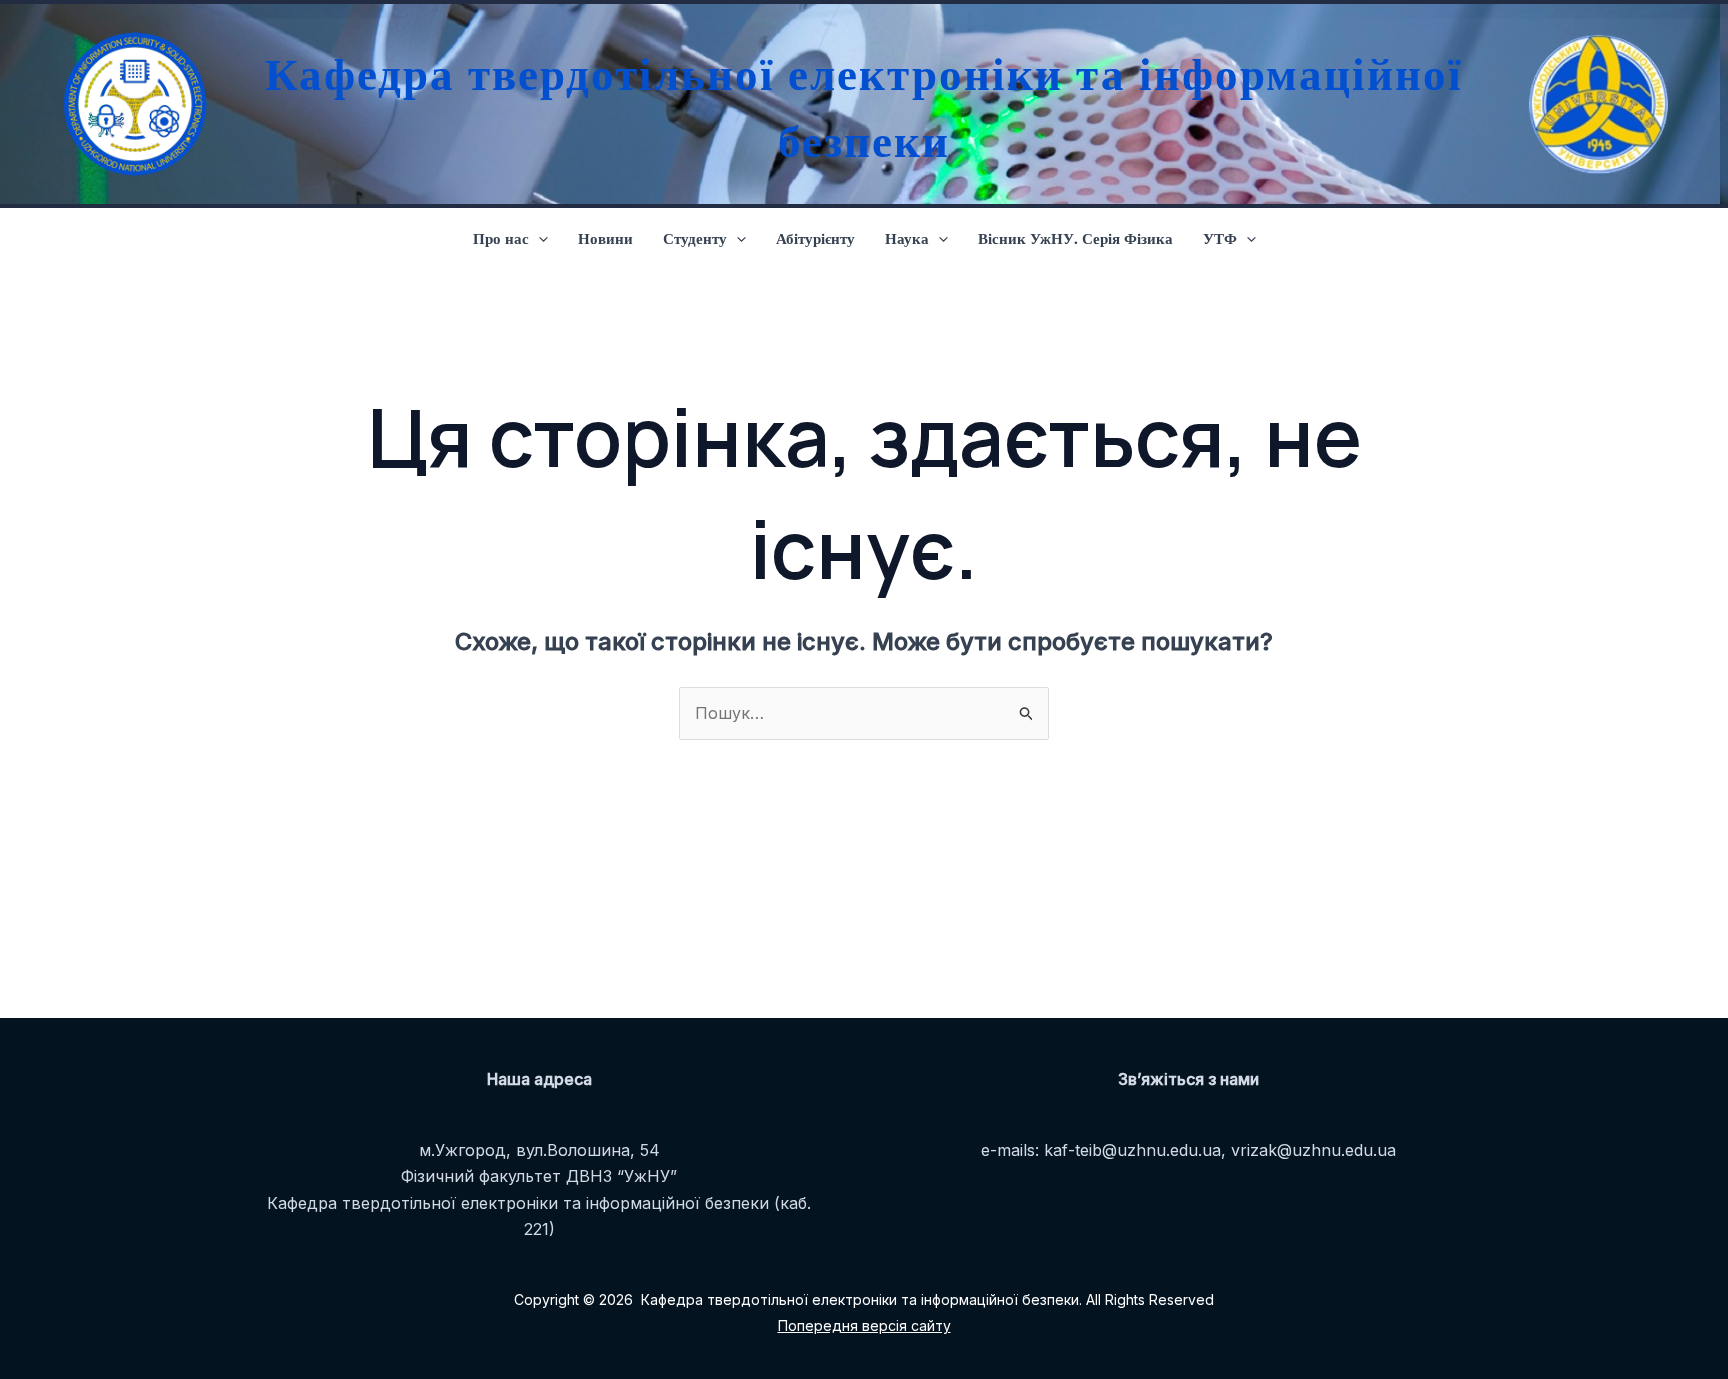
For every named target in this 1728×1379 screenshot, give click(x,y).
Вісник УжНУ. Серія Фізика (1075, 238)
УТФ (1220, 238)
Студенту (695, 238)
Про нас (501, 238)
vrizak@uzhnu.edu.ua (1313, 1150)
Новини (605, 238)
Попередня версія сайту (864, 1325)
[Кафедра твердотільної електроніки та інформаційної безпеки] (130, 104)
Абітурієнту (815, 238)
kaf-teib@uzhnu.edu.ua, (1135, 1150)
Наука (907, 238)
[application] (538, 238)
